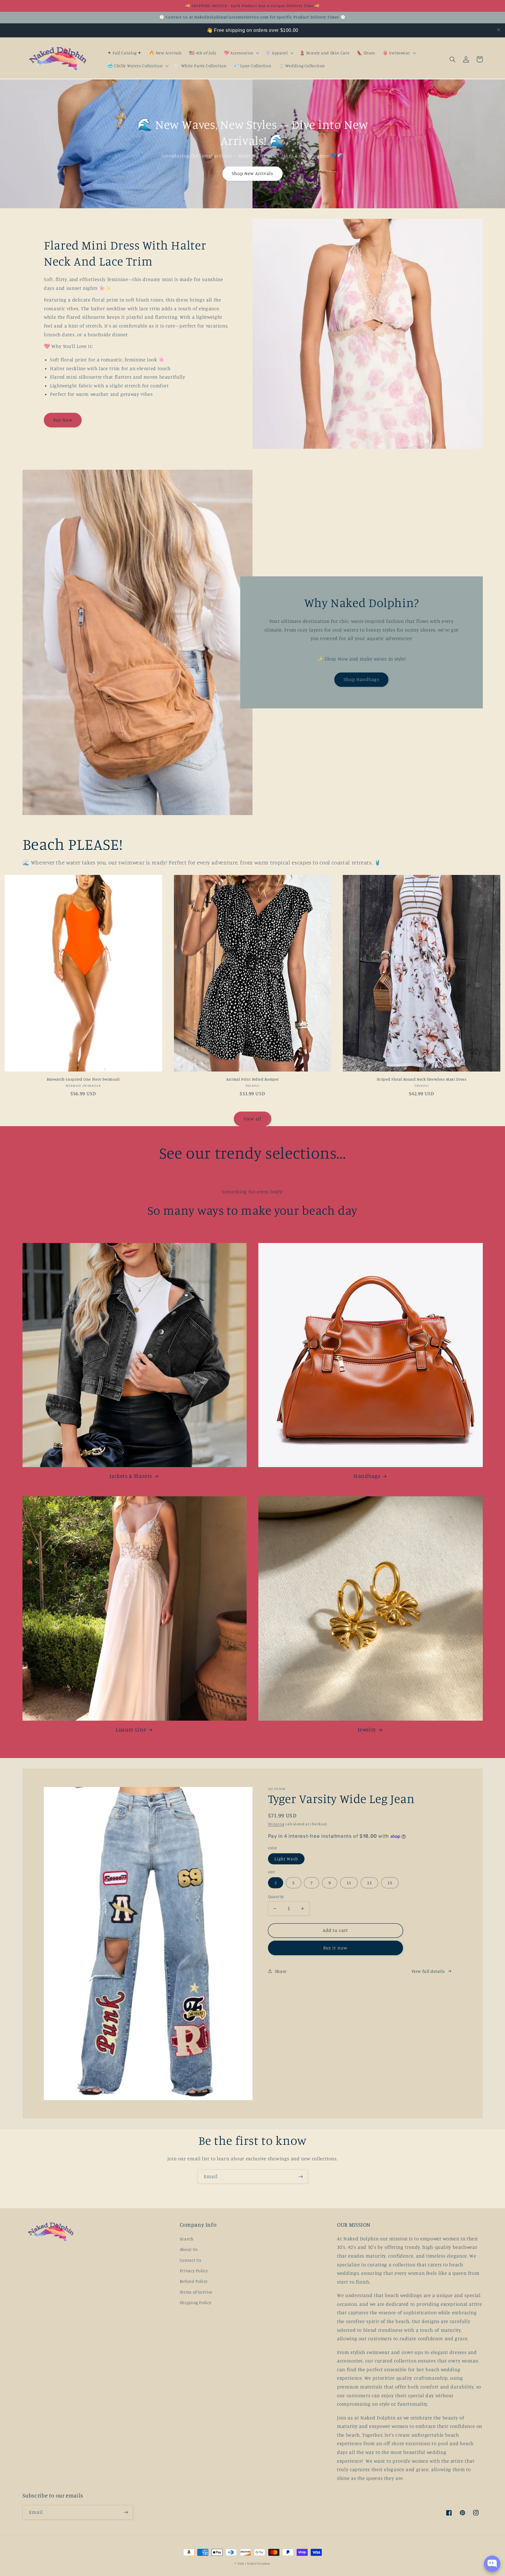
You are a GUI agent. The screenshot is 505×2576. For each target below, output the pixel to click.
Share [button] (281, 1971)
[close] (499, 30)
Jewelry (367, 1729)
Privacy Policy (194, 2271)
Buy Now (63, 420)
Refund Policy (194, 2281)
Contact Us (191, 2260)
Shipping (276, 1824)
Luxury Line (131, 1729)
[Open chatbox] (492, 2564)
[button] (241, 53)
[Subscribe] (301, 2177)
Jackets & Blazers (131, 1476)
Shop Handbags (362, 679)
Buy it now (335, 1948)
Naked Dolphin (259, 2563)
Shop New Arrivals (253, 173)
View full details (428, 1971)
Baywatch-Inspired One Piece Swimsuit (83, 1079)
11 (349, 1883)
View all (252, 1119)
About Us (189, 2249)
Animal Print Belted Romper (252, 1079)
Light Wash (286, 1859)
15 (390, 1883)
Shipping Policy (196, 2302)
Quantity (276, 1897)
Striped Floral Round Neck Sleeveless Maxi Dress (422, 1079)
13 (369, 1883)
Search (187, 2239)
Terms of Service (196, 2292)
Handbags (367, 1476)
